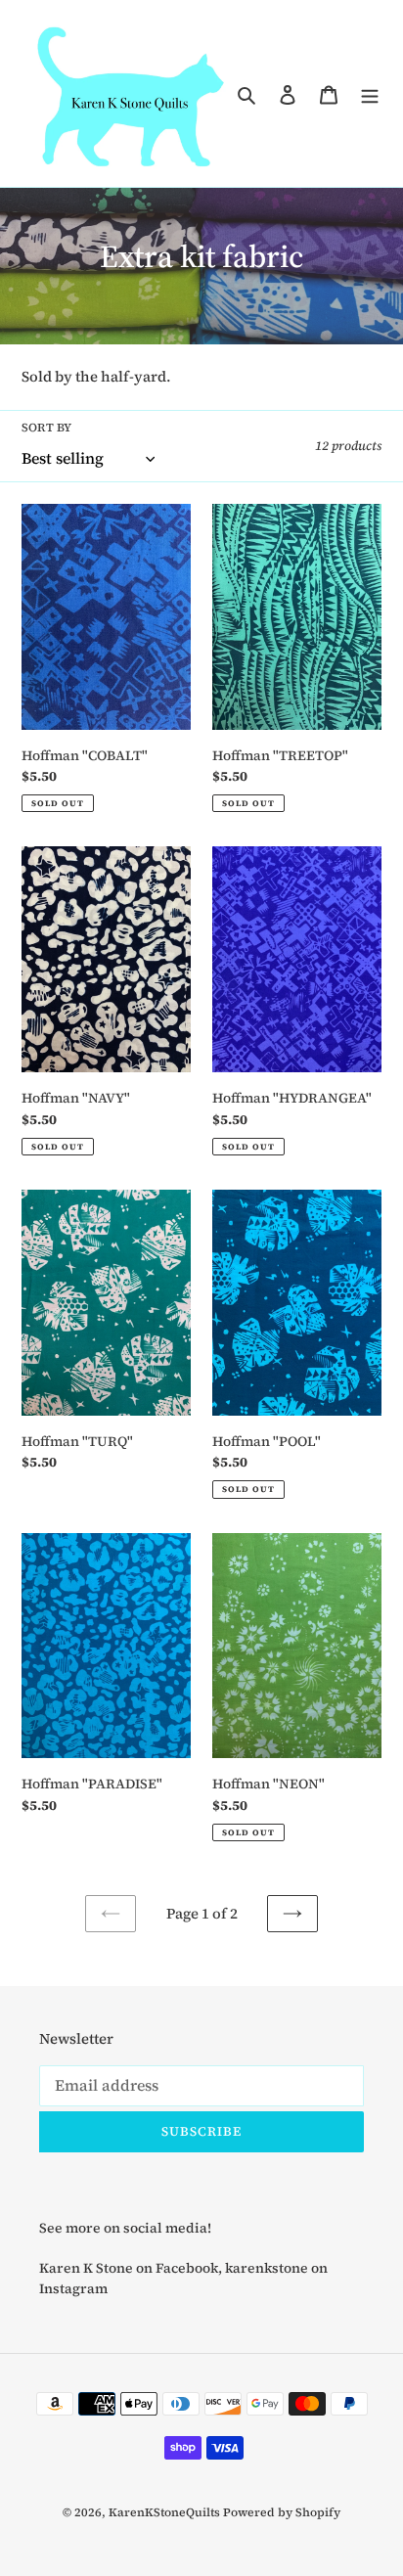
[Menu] (370, 93)
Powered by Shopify (282, 2512)
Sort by (46, 428)
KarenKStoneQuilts (164, 2512)
